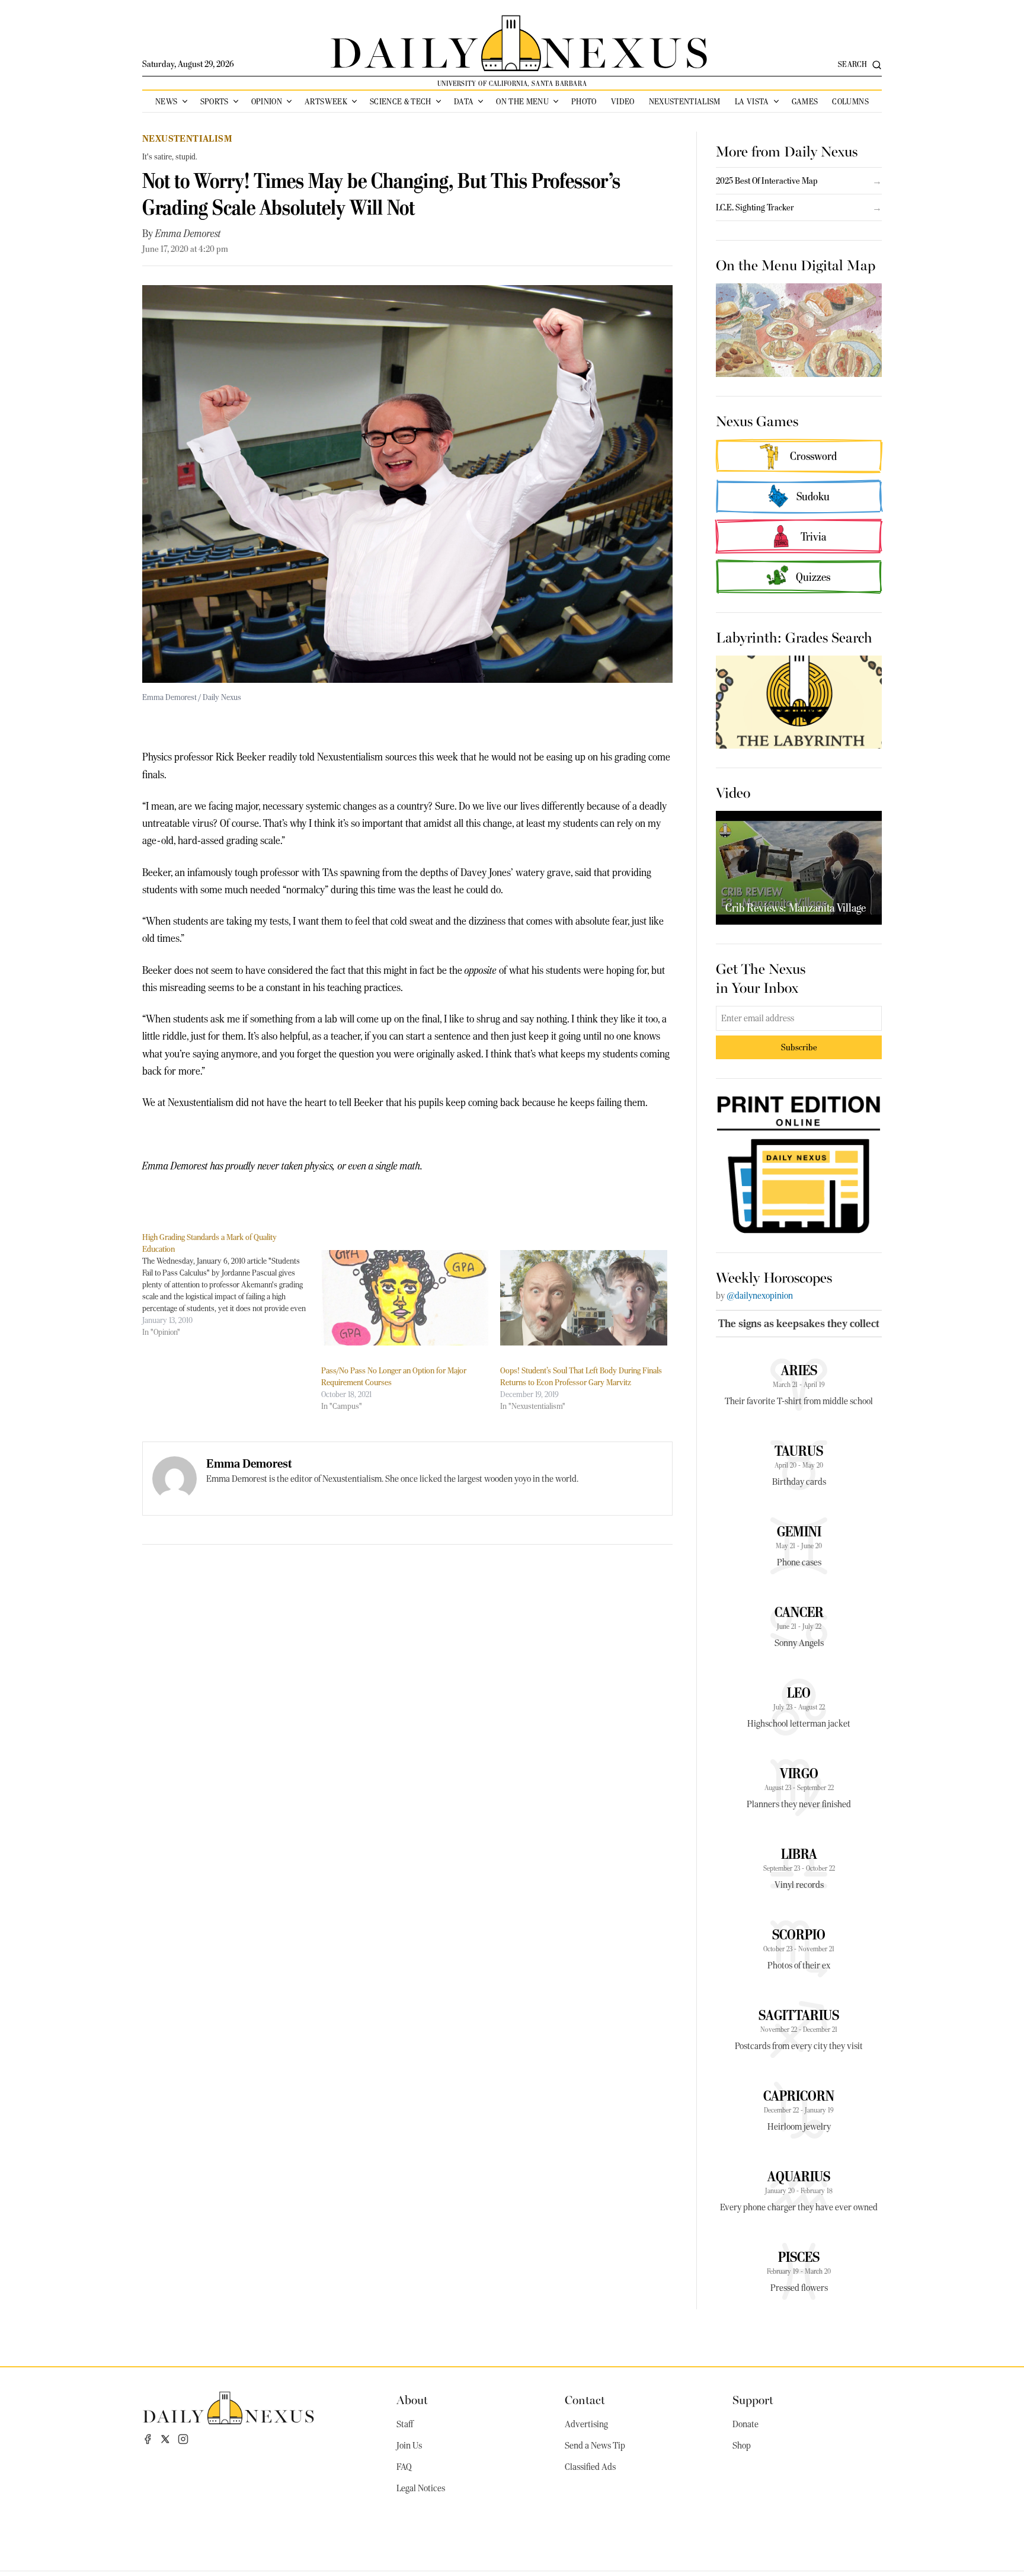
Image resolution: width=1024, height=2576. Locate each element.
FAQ (404, 2467)
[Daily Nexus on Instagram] (183, 2439)
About (412, 2399)
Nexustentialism (685, 101)
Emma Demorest (188, 234)
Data (464, 101)
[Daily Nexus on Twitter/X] (165, 2439)
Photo (584, 101)
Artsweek (326, 101)
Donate (745, 2424)
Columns (850, 101)
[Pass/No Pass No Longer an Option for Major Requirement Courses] (405, 1298)
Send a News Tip (595, 2446)
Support (753, 2399)
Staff (405, 2424)
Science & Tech (401, 101)
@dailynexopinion (760, 1296)
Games (805, 101)
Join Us (409, 2446)
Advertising (586, 2424)
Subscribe (799, 1047)
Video (623, 101)
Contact (585, 2399)
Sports (215, 101)
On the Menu (522, 101)
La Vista (752, 101)
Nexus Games (757, 420)
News (166, 101)
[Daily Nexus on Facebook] (148, 2439)
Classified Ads (590, 2467)
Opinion (267, 101)
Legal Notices (421, 2488)
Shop (742, 2446)
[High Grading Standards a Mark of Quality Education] (232, 1284)
